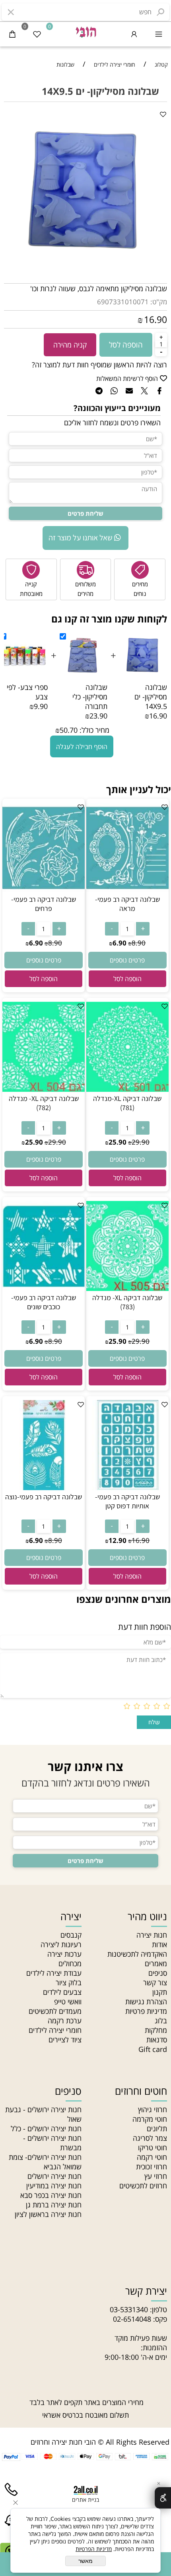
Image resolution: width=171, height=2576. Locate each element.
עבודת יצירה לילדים (54, 1973)
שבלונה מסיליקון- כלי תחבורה (90, 697)
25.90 (118, 1142)
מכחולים (70, 1963)
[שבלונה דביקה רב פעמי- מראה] (127, 890)
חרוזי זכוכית (152, 2167)
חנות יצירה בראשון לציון (48, 2214)
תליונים (157, 2128)
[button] (127, 979)
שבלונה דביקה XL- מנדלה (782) (44, 1103)
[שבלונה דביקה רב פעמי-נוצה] (44, 1487)
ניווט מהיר (147, 1916)
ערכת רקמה (65, 2021)
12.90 (118, 1540)
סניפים (158, 1973)
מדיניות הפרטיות (94, 2549)
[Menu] (159, 34)
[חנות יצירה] (85, 31)
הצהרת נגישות (146, 2002)
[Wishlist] (37, 34)
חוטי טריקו (153, 2148)
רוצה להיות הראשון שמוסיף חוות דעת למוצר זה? (99, 365)
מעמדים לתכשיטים (55, 2011)
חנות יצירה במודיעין (54, 2186)
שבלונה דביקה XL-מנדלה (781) (127, 1103)
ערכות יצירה (64, 1954)
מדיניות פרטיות (146, 2011)
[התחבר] (134, 34)
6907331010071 (123, 302)
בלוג (161, 2021)
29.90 (141, 1142)
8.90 (139, 943)
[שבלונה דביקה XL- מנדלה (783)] (127, 1288)
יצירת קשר (146, 2291)
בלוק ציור (69, 1982)
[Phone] (11, 2498)
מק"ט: (159, 302)
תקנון (160, 1992)
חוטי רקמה (152, 2157)
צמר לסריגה (150, 2138)
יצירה (71, 1916)
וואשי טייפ (68, 2002)
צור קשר (155, 1982)
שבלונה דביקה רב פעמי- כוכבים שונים (44, 1302)
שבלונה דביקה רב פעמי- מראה (127, 904)
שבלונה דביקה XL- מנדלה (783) (127, 1302)
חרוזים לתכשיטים (143, 2186)
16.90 (155, 319)
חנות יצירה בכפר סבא (51, 2195)
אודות (159, 1944)
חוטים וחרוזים (141, 2091)
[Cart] (12, 34)
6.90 (120, 943)
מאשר (85, 2561)
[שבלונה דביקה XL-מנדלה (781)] (127, 1089)
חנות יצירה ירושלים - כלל (46, 2128)
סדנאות (157, 2040)
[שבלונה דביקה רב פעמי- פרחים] (44, 890)
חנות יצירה (152, 1935)
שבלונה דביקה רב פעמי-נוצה (44, 1497)
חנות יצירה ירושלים (54, 2176)
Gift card (153, 2049)
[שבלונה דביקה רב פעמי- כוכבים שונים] (44, 1288)
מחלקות (156, 2030)
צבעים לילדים (62, 1992)
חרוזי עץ (156, 2176)
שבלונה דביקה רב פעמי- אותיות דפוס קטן (127, 1501)
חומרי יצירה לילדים (55, 2030)
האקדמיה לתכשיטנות (137, 1954)
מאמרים (156, 1963)
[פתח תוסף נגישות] (163, 2498)
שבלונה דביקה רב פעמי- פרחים (44, 904)
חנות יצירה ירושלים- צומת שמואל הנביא (45, 2162)
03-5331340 (129, 2309)
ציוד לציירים (65, 2040)
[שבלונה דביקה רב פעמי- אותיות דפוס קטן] (127, 1487)
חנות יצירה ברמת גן (54, 2205)
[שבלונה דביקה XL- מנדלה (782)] (44, 1089)
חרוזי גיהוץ (153, 2109)
